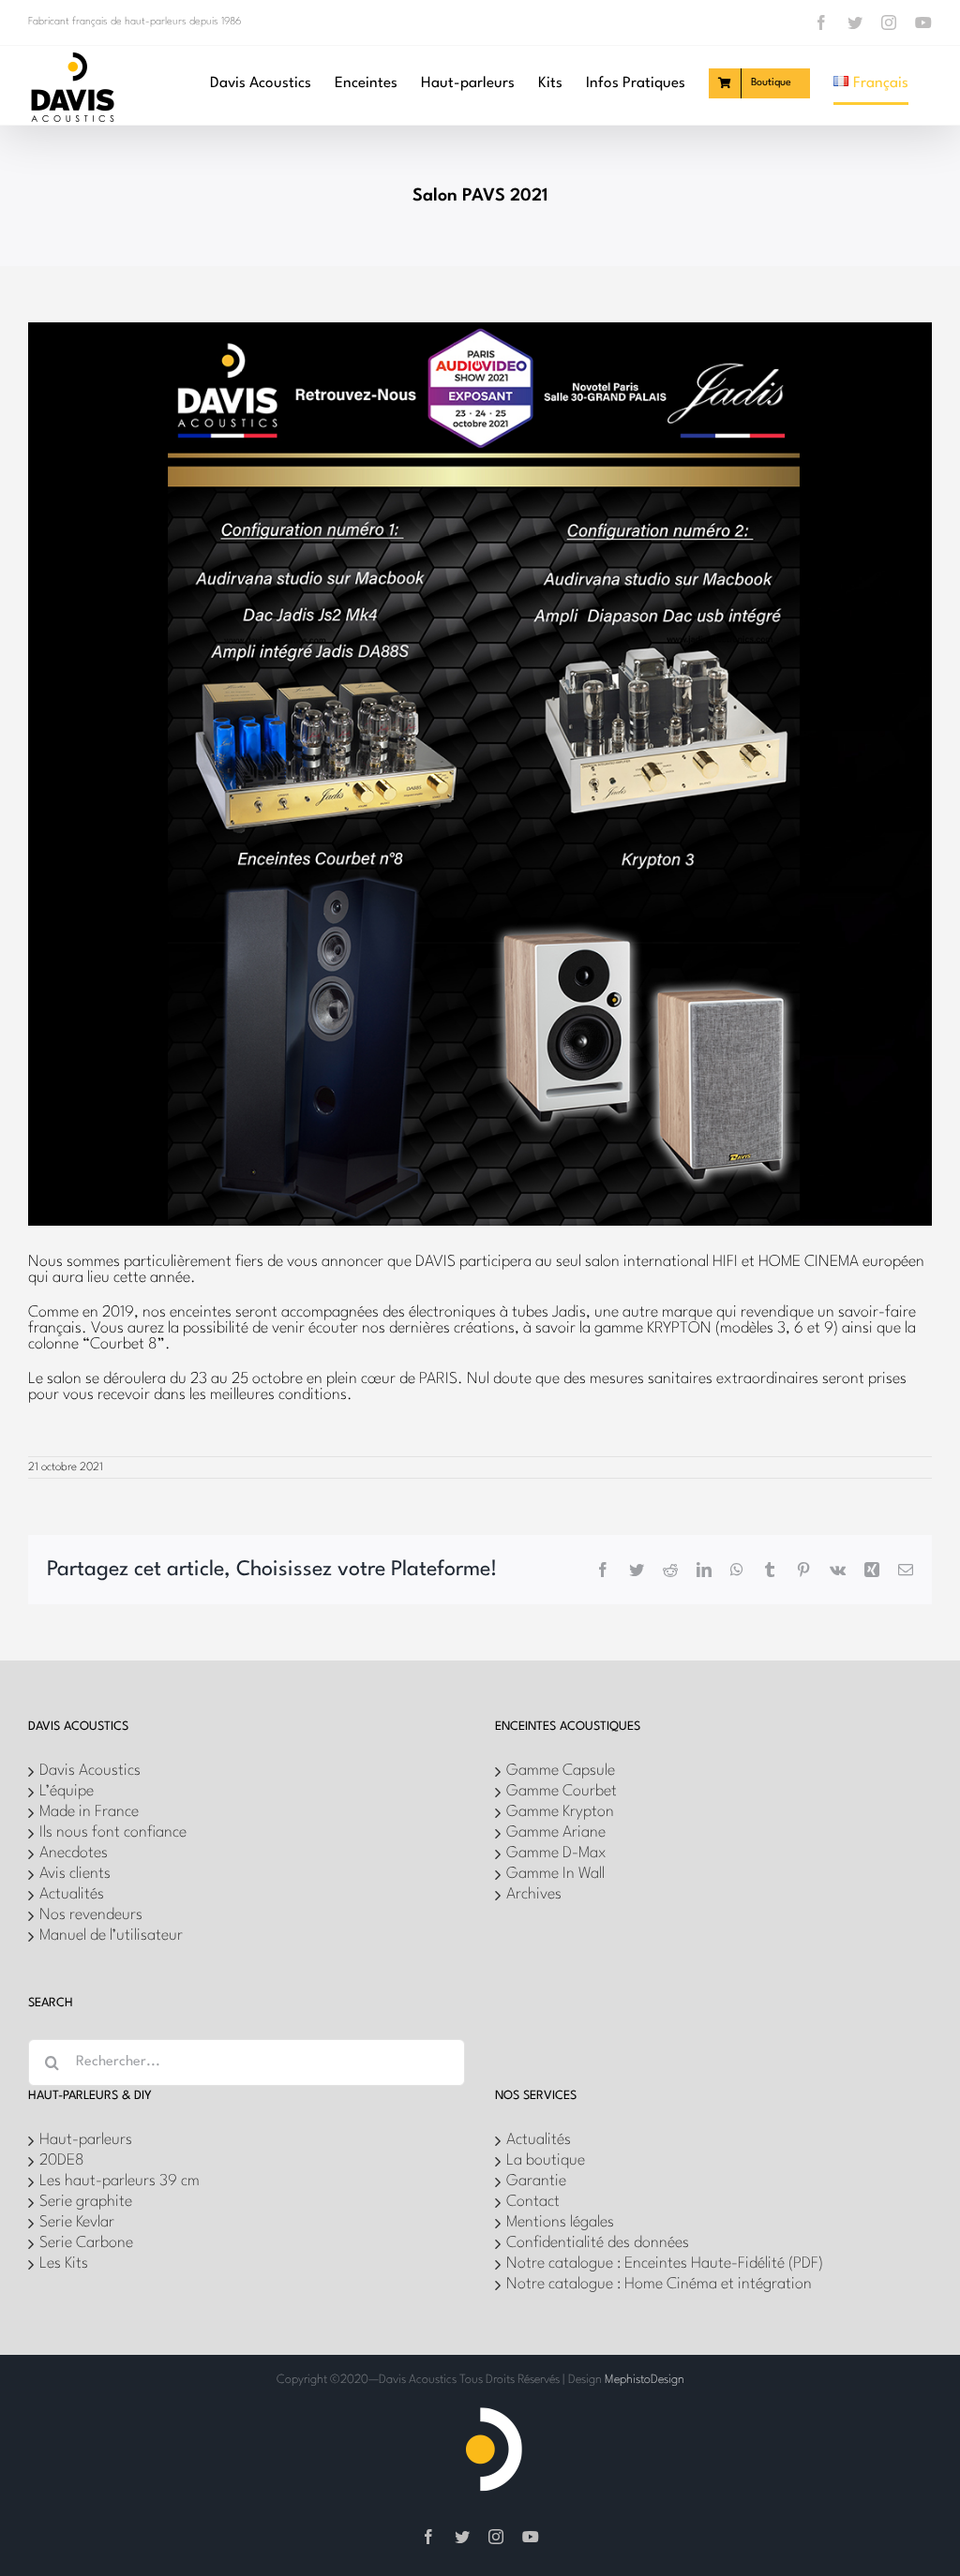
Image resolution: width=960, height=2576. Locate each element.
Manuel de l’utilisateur (111, 1936)
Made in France (89, 1812)
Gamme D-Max (556, 1853)
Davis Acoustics (90, 1771)
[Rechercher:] (247, 2062)
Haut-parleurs (86, 2140)
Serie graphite (86, 2202)
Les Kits (64, 2263)
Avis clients (75, 1874)
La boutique (546, 2160)
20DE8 (62, 2160)
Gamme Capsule (561, 1771)
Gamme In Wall (555, 1874)
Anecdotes (74, 1853)
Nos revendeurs (91, 1915)
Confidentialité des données (598, 2243)
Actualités (72, 1894)
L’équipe (67, 1791)
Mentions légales (560, 2222)
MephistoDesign (645, 2380)
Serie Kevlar (77, 2222)
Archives (534, 1894)
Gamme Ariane (556, 1832)
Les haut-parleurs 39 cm (120, 2181)
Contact (533, 2202)
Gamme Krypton (560, 1812)
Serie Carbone (86, 2243)
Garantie (536, 2181)
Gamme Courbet (562, 1791)
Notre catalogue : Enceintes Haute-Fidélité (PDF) (665, 2263)
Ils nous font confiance (113, 1832)
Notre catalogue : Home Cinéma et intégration (659, 2284)
